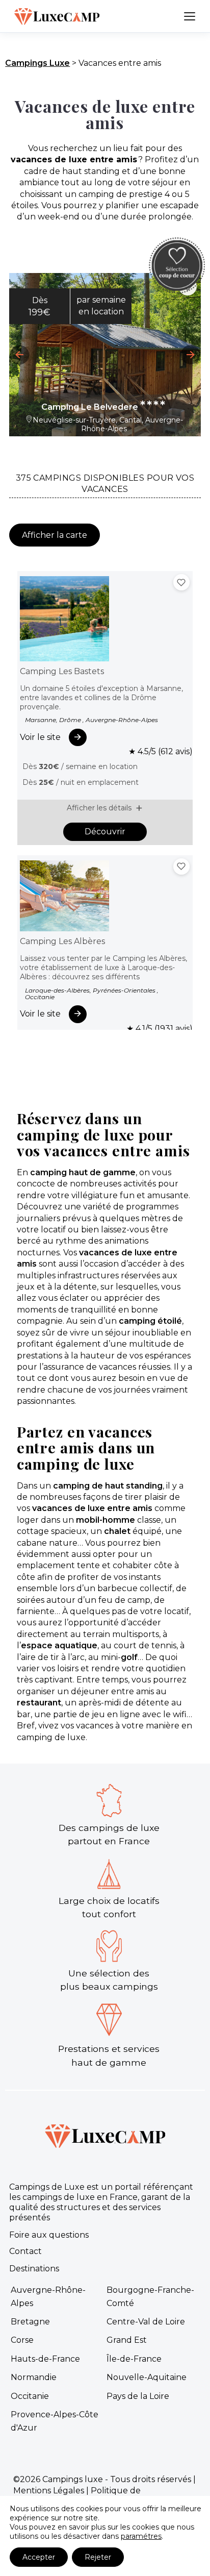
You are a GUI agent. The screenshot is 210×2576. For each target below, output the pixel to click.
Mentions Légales (49, 2491)
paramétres (141, 2536)
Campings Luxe (37, 63)
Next (191, 355)
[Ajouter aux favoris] (181, 582)
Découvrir (105, 832)
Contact (25, 2251)
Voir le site (40, 737)
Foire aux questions (49, 2235)
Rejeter (98, 2557)
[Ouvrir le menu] (190, 16)
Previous (19, 355)
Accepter (39, 2557)
